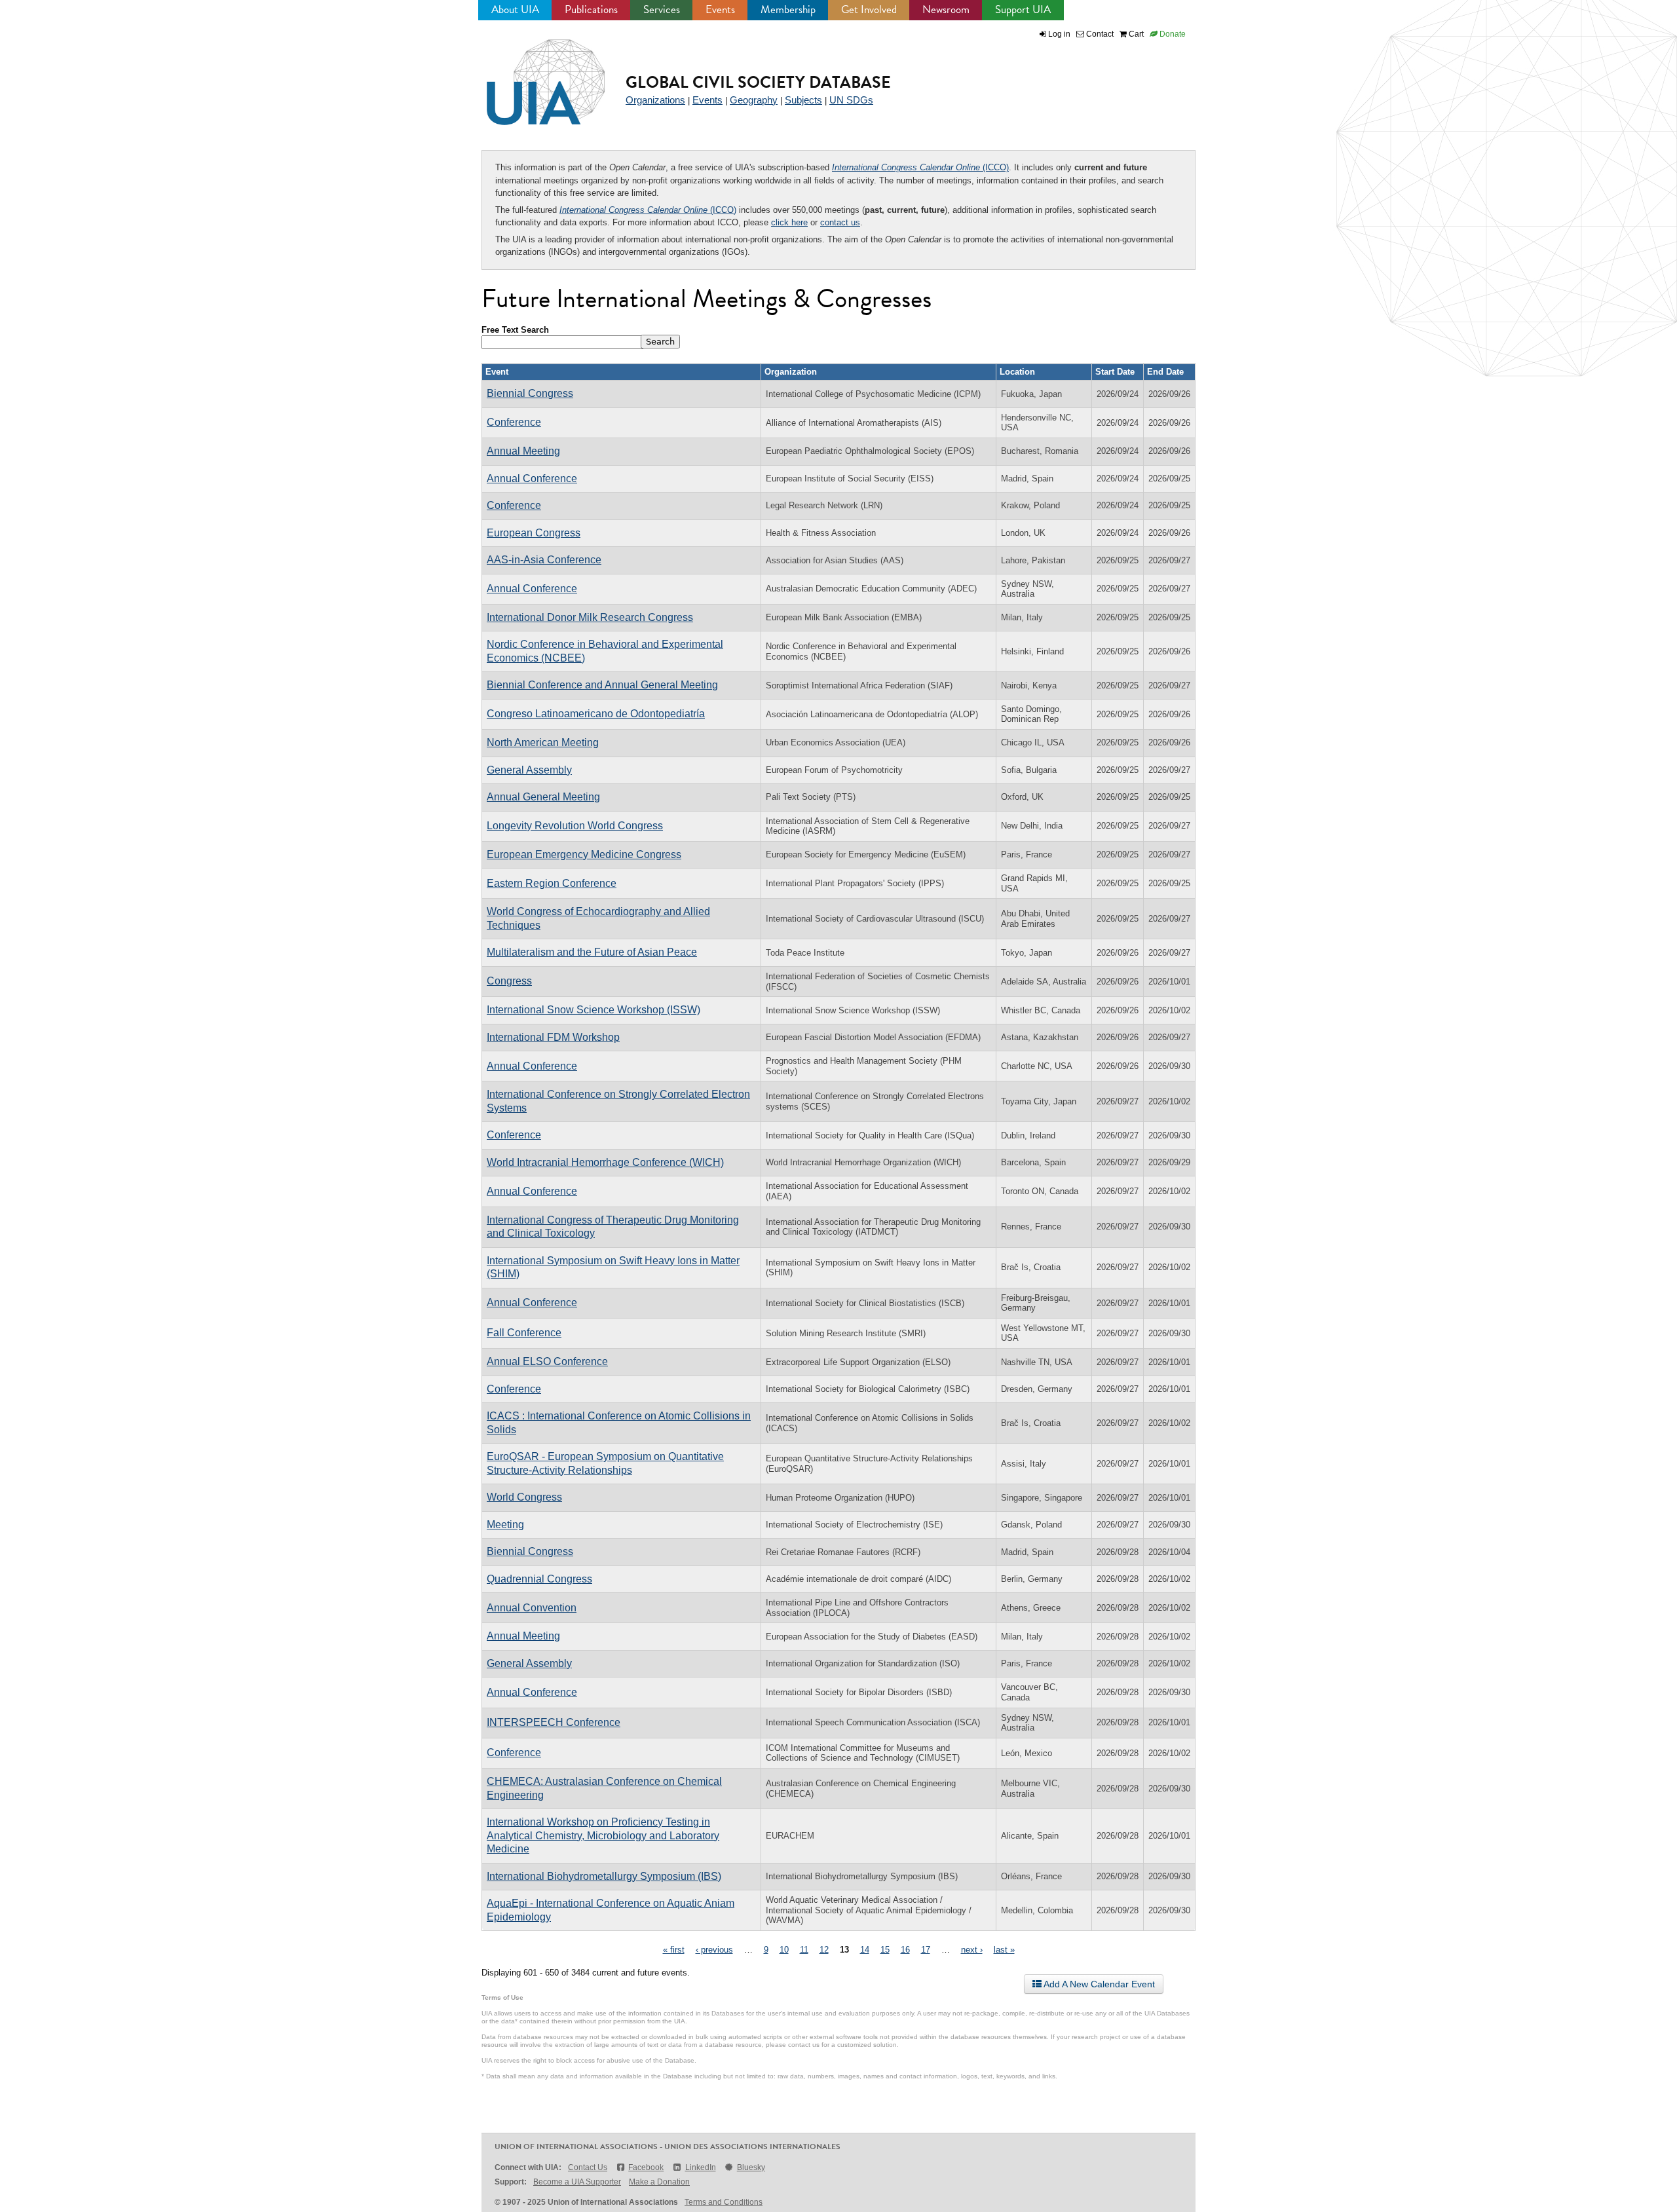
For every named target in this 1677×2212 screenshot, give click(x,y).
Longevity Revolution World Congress (575, 826)
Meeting (505, 1525)
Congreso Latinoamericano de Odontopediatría (596, 714)
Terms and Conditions (724, 2202)
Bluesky (751, 2167)
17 (926, 1950)
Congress (509, 981)
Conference (514, 422)
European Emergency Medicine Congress (584, 854)
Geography (754, 100)
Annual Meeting (523, 451)
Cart (1135, 34)
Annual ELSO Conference (547, 1361)
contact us (840, 222)
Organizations (655, 100)
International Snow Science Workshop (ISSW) (594, 1010)
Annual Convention (532, 1608)
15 (885, 1950)
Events (720, 9)
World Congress (524, 1497)
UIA (531, 75)
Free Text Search (515, 330)
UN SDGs (851, 100)
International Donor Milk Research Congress (590, 617)
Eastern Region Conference (552, 883)
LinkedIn (700, 2167)
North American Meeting (543, 742)
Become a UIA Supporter (577, 2182)
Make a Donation (659, 2182)
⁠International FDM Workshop (553, 1037)
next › (972, 1950)
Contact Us (588, 2167)
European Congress (534, 533)
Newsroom (946, 9)
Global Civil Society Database (758, 82)
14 (865, 1950)
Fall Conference (524, 1333)
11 (804, 1950)
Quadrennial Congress (539, 1579)
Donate (1172, 34)
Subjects (803, 100)
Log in (1059, 34)
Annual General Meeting (543, 797)
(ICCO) (920, 167)
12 (824, 1950)
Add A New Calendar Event (1098, 1984)
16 (905, 1950)
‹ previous (714, 1950)
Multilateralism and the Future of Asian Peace (592, 952)
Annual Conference (532, 478)
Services (662, 9)
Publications (591, 9)
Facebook (646, 2167)
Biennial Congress (530, 393)
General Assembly (529, 770)
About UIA (515, 9)
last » (1004, 1950)
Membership (788, 9)
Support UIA (1023, 9)
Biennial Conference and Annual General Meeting (602, 685)
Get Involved (869, 9)
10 (784, 1950)
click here (789, 222)
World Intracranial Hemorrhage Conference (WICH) (605, 1162)
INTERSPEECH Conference (554, 1722)
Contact (1099, 34)
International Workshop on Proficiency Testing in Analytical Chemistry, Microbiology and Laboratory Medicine (603, 1835)
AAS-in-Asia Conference (544, 560)
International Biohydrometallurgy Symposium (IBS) (604, 1876)
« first (674, 1950)
